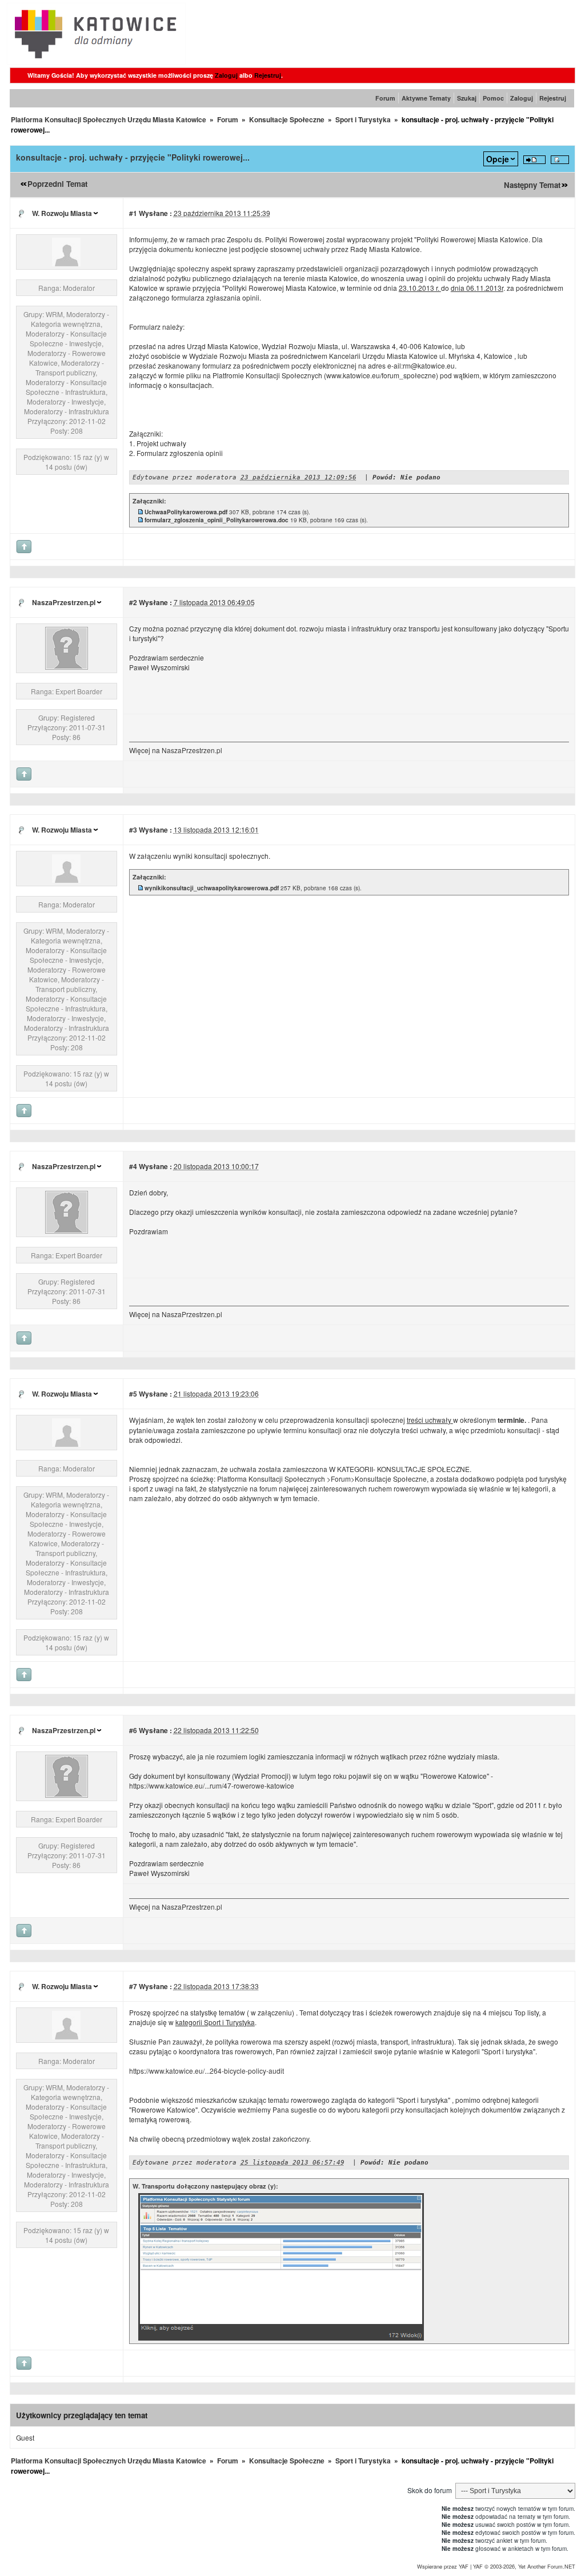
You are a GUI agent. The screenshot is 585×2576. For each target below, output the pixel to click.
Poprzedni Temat (57, 184)
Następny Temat (532, 185)
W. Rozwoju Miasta (62, 213)
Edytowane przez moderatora (185, 477)
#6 (133, 1730)
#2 (133, 602)
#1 (133, 213)
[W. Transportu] (66, 263)
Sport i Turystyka (363, 119)
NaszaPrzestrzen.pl (64, 602)
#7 (133, 1986)
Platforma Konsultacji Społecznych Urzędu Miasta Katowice (109, 119)
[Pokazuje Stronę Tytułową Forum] (96, 61)
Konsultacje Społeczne (287, 119)
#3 (133, 830)
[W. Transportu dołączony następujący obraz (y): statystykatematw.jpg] (281, 2338)
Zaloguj (226, 75)
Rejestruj (268, 75)
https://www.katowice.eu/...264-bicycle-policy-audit (207, 2071)
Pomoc (493, 98)
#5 (133, 1394)
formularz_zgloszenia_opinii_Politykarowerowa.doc (217, 520)
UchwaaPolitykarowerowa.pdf (186, 512)
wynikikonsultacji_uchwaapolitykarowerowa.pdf (212, 888)
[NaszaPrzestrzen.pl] (67, 667)
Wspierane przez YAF (443, 2566)
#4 (133, 1166)
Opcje (498, 159)
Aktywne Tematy (426, 98)
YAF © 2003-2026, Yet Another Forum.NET (524, 2566)
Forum (385, 98)
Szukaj (467, 98)
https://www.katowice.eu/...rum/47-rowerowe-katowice (212, 1785)
